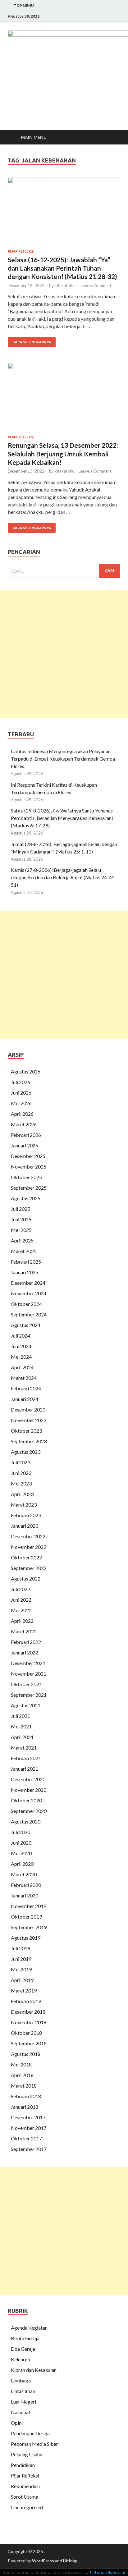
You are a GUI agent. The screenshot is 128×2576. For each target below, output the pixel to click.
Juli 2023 (21, 1462)
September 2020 (29, 1811)
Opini (17, 2423)
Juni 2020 (21, 1843)
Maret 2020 (24, 1874)
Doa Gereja (23, 2349)
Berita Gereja (25, 2338)
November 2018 (29, 2022)
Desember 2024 (28, 1283)
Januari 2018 (25, 2107)
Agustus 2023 (26, 1452)
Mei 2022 (21, 1610)
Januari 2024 (25, 1399)
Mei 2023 (21, 1483)
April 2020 (22, 1864)
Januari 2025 (25, 1272)
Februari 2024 (26, 1388)
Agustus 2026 (26, 1071)
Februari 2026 (26, 1135)
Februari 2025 (26, 1262)
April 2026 (22, 1114)
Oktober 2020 (26, 1800)
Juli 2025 (21, 1209)
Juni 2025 (21, 1219)
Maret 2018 (24, 2086)
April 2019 (22, 1980)
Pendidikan (23, 2465)
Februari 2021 (26, 1758)
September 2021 (29, 1695)
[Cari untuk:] (64, 571)
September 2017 (29, 2149)
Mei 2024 (21, 1357)
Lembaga (21, 2380)
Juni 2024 (21, 1346)
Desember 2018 (28, 2012)
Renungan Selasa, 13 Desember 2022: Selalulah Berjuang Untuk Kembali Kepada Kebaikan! (63, 454)
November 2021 (29, 1674)
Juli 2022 (21, 1589)
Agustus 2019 (26, 1938)
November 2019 (29, 1906)
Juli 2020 (21, 1832)
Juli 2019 (21, 1948)
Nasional (20, 2412)
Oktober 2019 (26, 1917)
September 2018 (29, 2043)
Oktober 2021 (26, 1684)
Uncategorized (27, 2507)
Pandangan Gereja (30, 2433)
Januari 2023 (25, 1526)
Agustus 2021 (26, 1705)
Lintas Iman (23, 2391)
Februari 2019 (26, 2001)
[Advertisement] (64, 654)
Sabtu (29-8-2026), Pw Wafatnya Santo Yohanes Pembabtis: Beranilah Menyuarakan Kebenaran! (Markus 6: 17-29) (62, 818)
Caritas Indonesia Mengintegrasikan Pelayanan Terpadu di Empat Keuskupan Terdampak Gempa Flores (63, 759)
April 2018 (22, 2075)
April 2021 (22, 1737)
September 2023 (29, 1441)
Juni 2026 (21, 1093)
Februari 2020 (26, 1885)
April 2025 (22, 1240)
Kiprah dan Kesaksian (34, 2370)
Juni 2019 (21, 1959)
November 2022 (29, 1547)
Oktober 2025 (26, 1177)
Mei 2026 (21, 1103)
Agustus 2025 (26, 1198)
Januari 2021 (25, 1769)
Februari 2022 (26, 1642)
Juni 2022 (21, 1600)
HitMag (70, 2561)
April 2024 (22, 1367)
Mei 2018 (21, 2064)
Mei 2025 (21, 1230)
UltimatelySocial (107, 2572)
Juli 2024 (21, 1336)
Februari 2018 (26, 2096)
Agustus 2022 (26, 1579)
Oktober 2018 (26, 2033)
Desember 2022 (28, 1536)
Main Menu (34, 137)
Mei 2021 (21, 1726)
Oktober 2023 (26, 1431)
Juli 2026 (21, 1082)
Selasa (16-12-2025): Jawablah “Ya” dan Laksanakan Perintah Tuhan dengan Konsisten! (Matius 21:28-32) (62, 268)
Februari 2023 (26, 1515)
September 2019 (29, 1927)
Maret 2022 (24, 1631)
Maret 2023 (24, 1505)
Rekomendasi (25, 2486)
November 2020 (29, 1790)
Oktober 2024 (26, 1304)
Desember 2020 (28, 1779)
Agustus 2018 (26, 2054)
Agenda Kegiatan (29, 2328)
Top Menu (24, 5)
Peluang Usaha (27, 2454)
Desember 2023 (28, 1409)
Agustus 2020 (26, 1821)
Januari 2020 (25, 1895)
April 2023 (22, 1494)
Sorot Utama (25, 2497)
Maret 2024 (24, 1378)
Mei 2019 (21, 1969)
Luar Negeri (23, 2402)
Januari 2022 (25, 1652)
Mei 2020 (21, 1853)
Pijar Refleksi (21, 251)
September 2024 (29, 1314)
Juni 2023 (21, 1473)
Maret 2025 (24, 1251)
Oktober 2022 (26, 1557)
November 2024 (29, 1293)
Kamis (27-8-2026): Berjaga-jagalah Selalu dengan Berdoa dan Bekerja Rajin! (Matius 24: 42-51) (64, 877)
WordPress (43, 2561)
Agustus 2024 (26, 1325)
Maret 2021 (24, 1748)
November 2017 (29, 2128)
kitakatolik (64, 286)
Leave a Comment (95, 286)
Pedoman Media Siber (34, 2444)
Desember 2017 (28, 2117)
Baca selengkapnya (32, 342)
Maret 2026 (24, 1124)
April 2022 (22, 1621)
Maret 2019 (24, 1990)
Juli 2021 (21, 1716)
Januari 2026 (25, 1145)
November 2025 (29, 1167)
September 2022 (29, 1568)
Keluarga (21, 2359)
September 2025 (29, 1188)
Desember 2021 (28, 1663)
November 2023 (29, 1420)
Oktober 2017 (26, 2138)
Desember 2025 (28, 1156)
